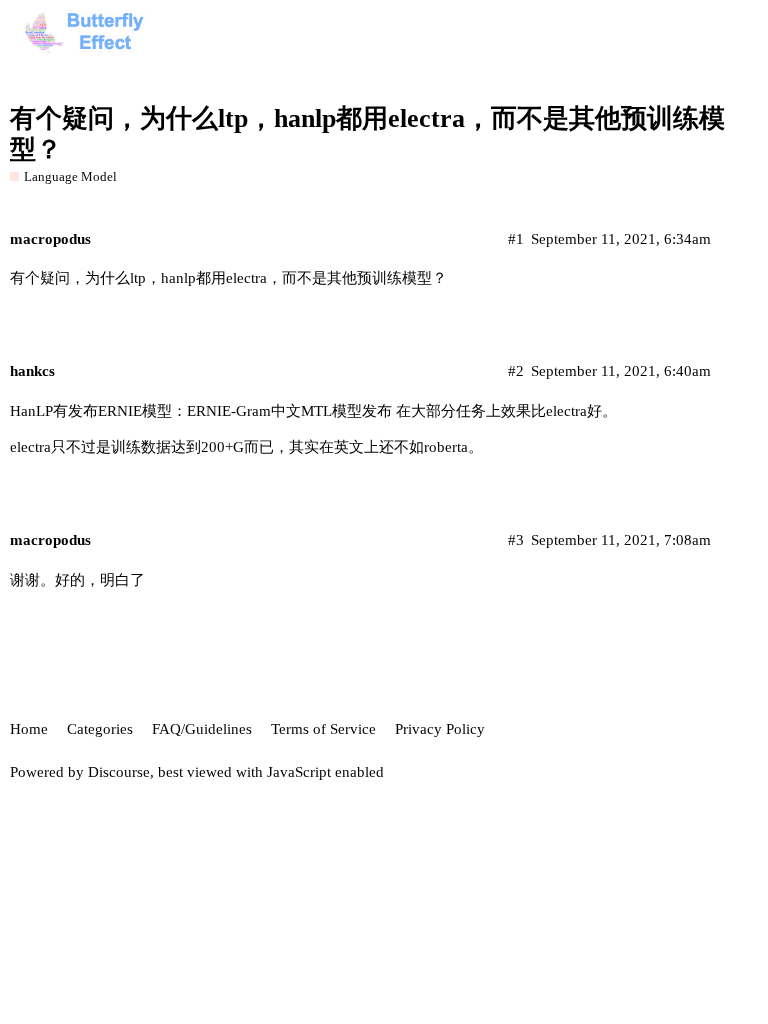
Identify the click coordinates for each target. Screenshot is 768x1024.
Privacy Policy (440, 729)
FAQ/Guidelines (202, 729)
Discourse (119, 772)
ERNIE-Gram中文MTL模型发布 (289, 411)
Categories (100, 729)
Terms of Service (323, 729)
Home (29, 729)
